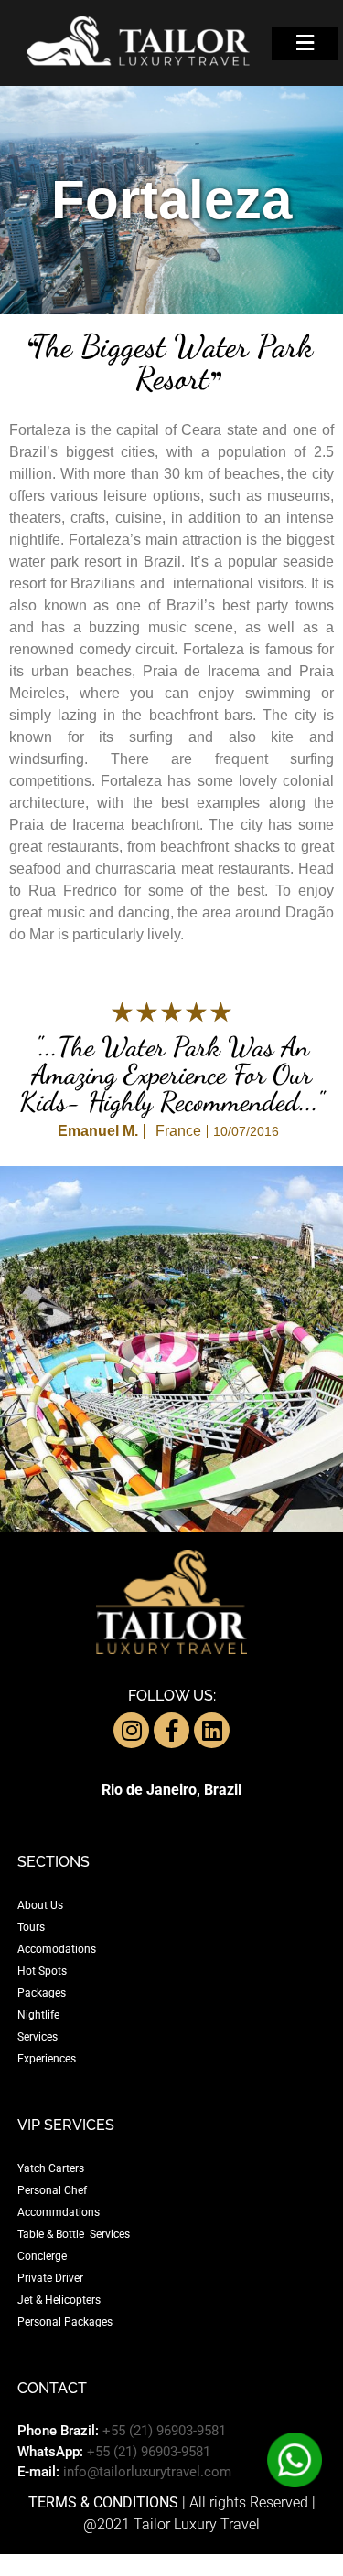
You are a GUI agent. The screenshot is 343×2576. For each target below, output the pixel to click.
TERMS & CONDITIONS (103, 2502)
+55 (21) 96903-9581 (164, 2431)
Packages (42, 1993)
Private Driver (50, 2278)
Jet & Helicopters (59, 2300)
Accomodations (57, 1949)
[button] (305, 43)
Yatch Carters (51, 2168)
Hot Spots (42, 1971)
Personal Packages (65, 2322)
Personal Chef (52, 2190)
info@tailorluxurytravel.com (147, 2472)
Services (38, 2037)
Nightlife (38, 2015)
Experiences (47, 2059)
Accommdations (59, 2212)
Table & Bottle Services (74, 2234)
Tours (31, 1927)
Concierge (42, 2256)
